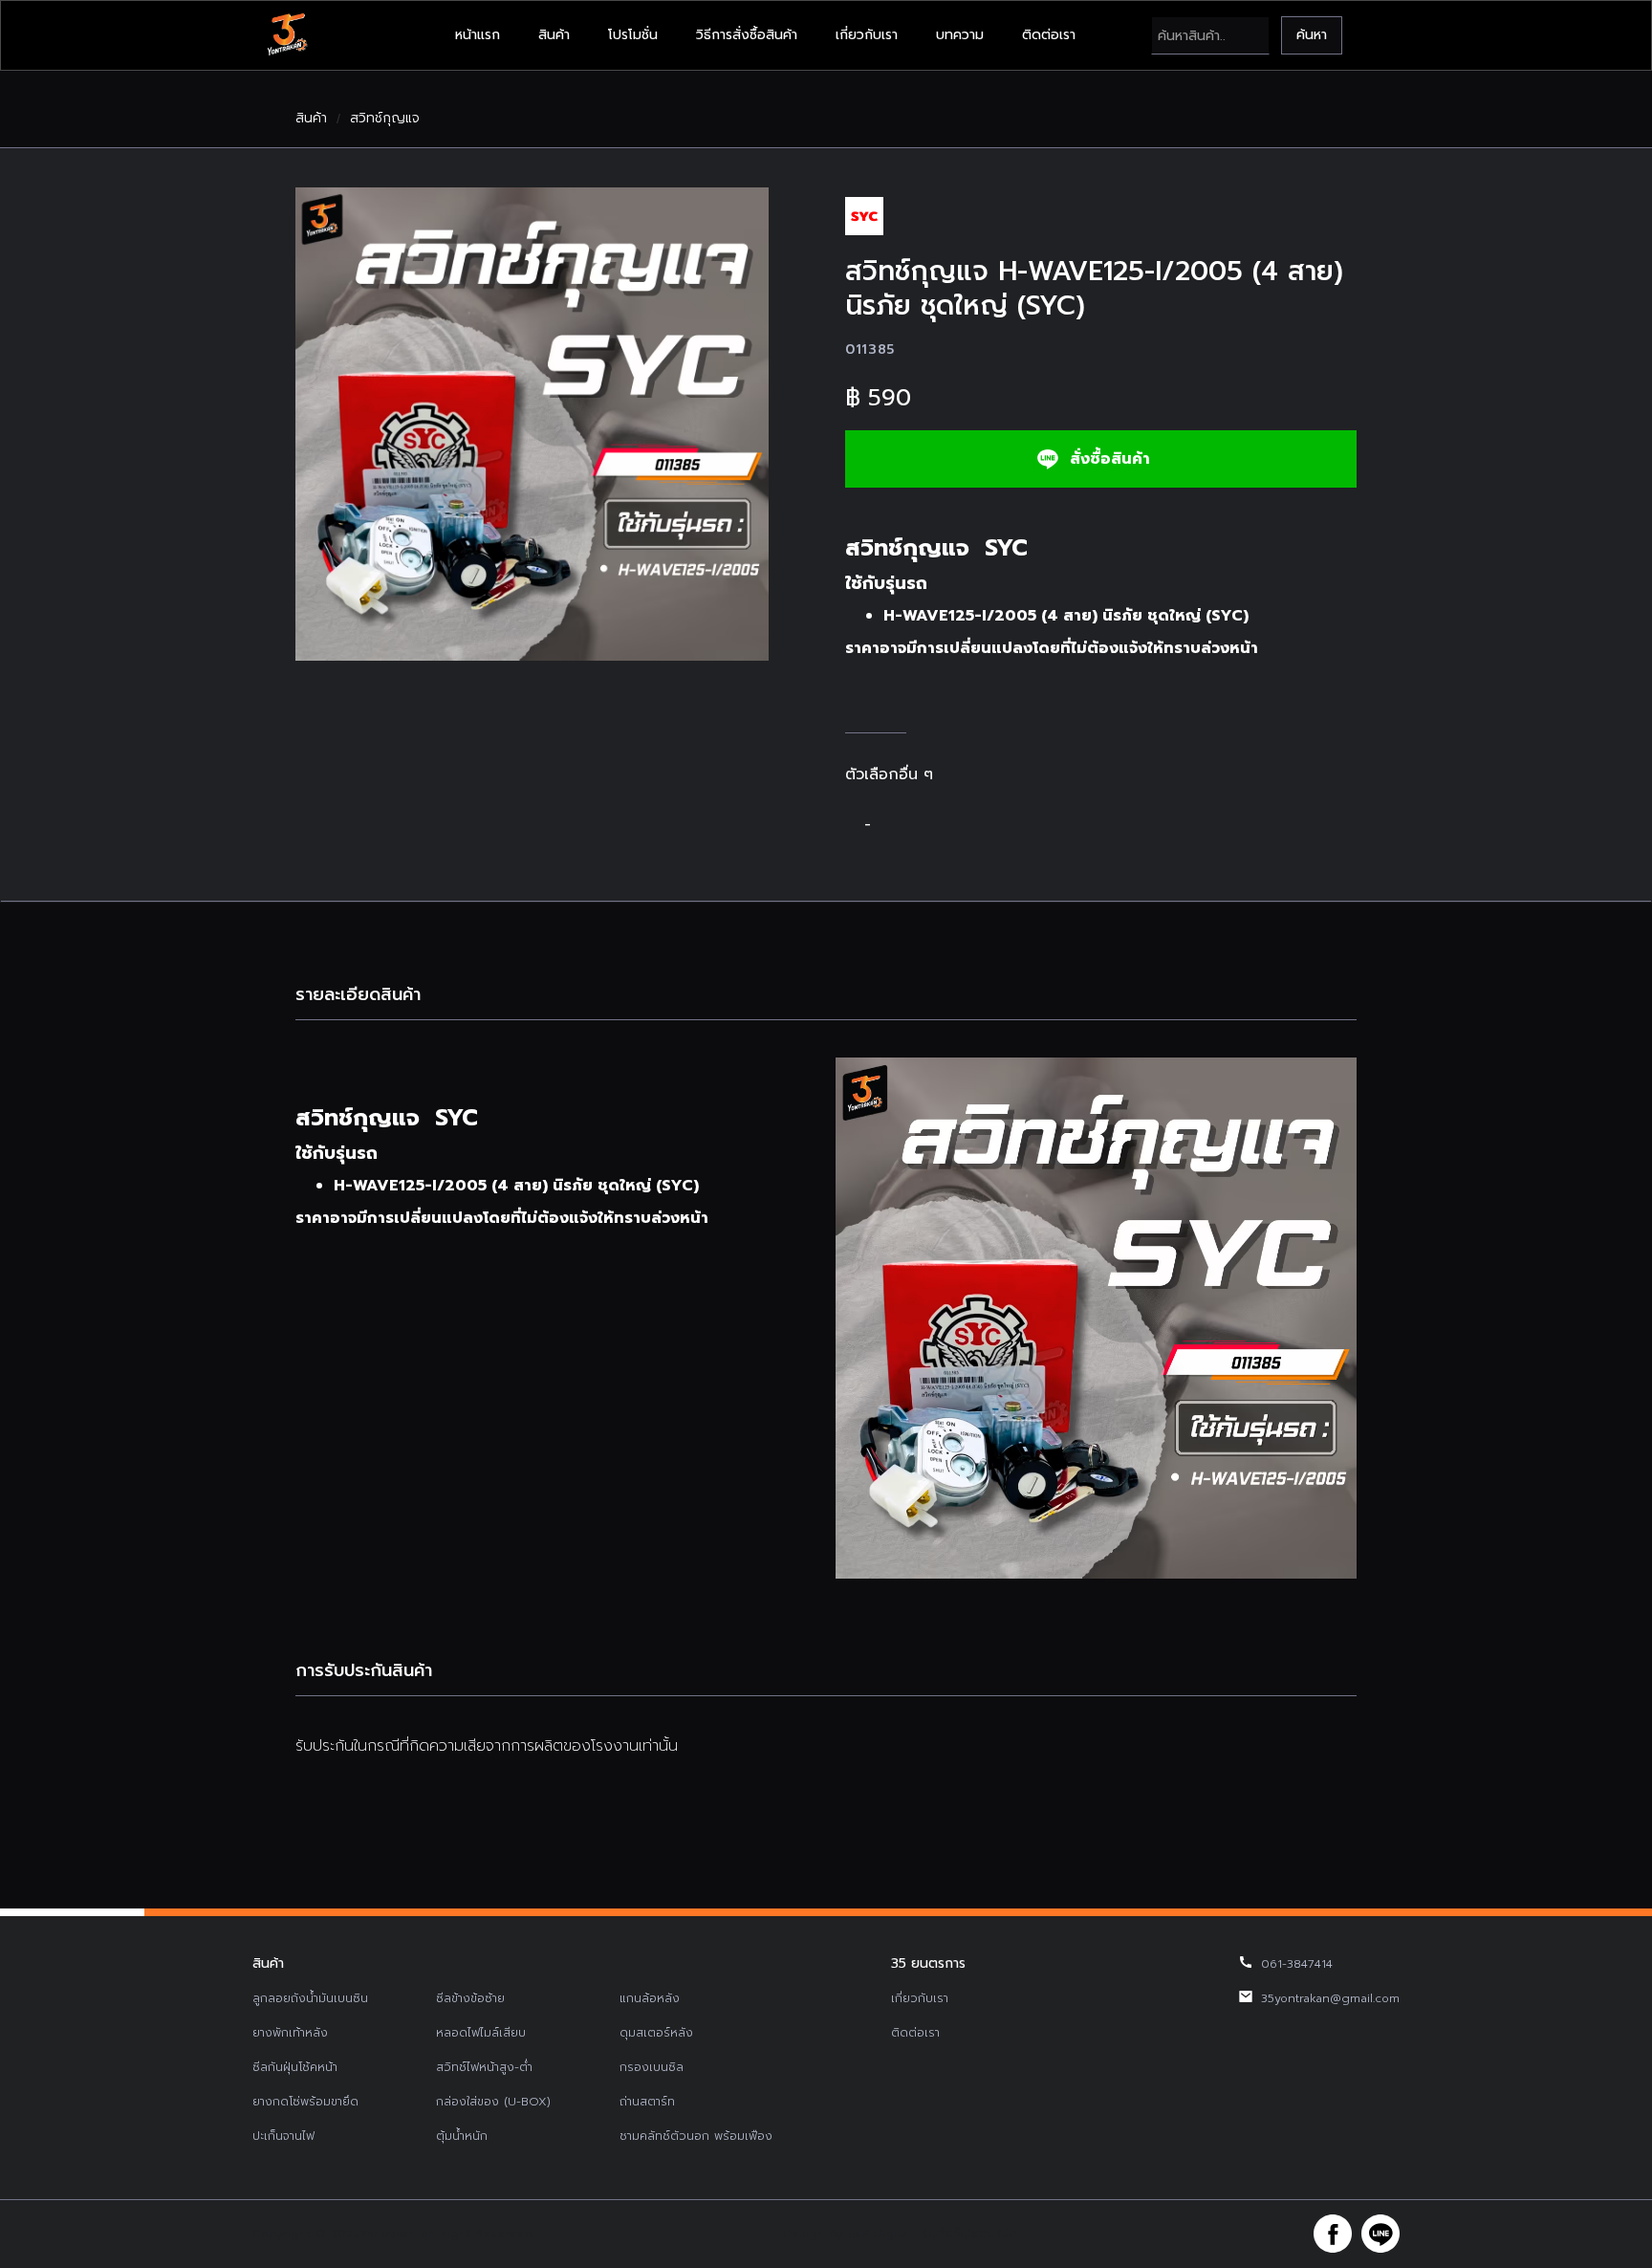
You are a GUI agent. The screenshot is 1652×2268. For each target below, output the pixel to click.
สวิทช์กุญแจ (385, 119)
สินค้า (554, 35)
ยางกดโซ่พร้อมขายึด (305, 2102)
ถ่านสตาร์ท (647, 2102)
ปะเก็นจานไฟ (283, 2136)
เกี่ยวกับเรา (867, 35)
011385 (870, 349)
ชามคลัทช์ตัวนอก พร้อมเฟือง (696, 2136)
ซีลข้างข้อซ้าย (470, 1998)
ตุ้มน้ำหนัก (462, 2136)
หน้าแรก (478, 35)
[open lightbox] (532, 424)
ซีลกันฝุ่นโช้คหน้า (295, 2067)
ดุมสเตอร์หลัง (656, 2033)
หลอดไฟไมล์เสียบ (481, 2033)
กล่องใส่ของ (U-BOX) (493, 2102)
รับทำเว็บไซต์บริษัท (969, 2234)
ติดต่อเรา (1049, 35)
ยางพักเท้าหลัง (290, 2033)
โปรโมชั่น (633, 35)
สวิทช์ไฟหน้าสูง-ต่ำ (484, 2067)
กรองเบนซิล (652, 2067)
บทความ (960, 35)
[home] (287, 35)
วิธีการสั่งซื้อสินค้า (747, 35)
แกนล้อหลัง (650, 1998)
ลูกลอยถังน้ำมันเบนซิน (310, 1998)
